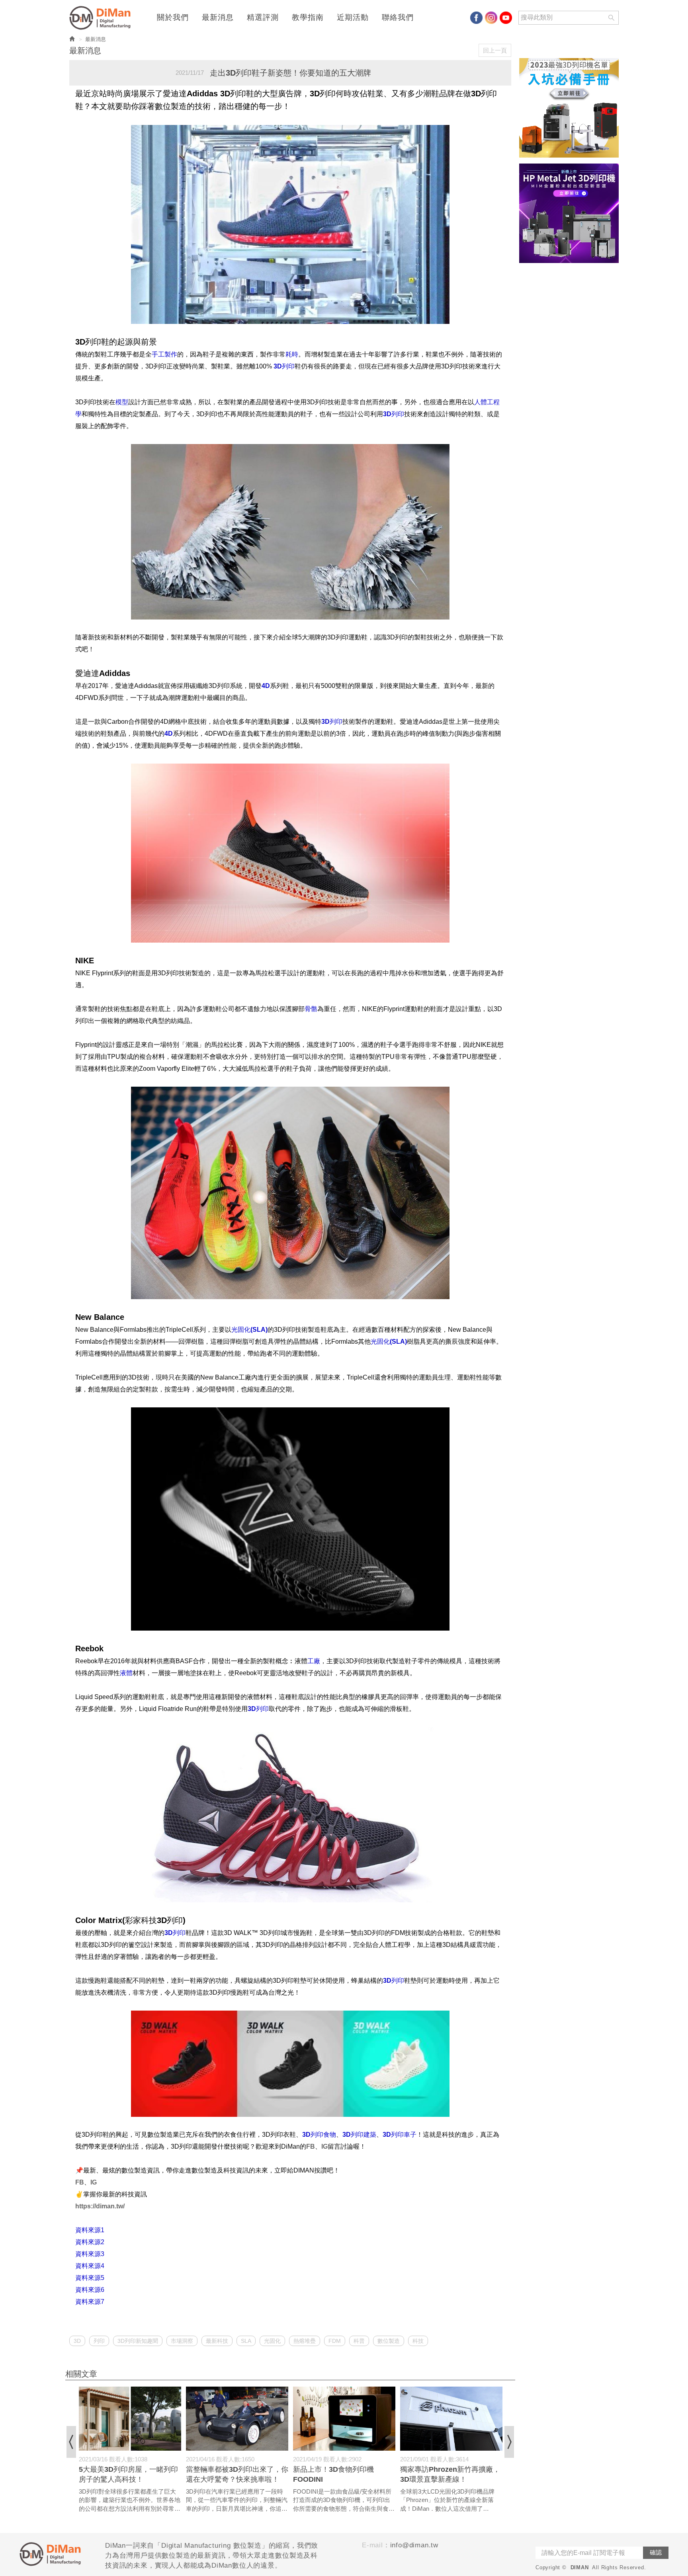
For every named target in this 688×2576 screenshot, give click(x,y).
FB (311, 2146)
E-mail (372, 2545)
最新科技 (217, 2341)
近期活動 (353, 18)
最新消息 (218, 18)
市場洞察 (182, 2341)
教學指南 (308, 18)
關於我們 (173, 18)
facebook (476, 18)
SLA (246, 2341)
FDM (335, 2341)
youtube (506, 18)
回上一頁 (495, 50)
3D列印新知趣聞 (138, 2341)
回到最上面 (656, 2125)
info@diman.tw (414, 2545)
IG (324, 2146)
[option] (130, 2450)
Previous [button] (71, 2442)
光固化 (272, 2341)
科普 (359, 2341)
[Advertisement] (569, 388)
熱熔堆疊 (305, 2341)
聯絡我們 (398, 18)
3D (77, 2341)
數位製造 (389, 2341)
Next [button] (509, 2442)
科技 (418, 2341)
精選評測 (263, 18)
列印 (99, 2341)
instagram (491, 18)
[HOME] (102, 18)
